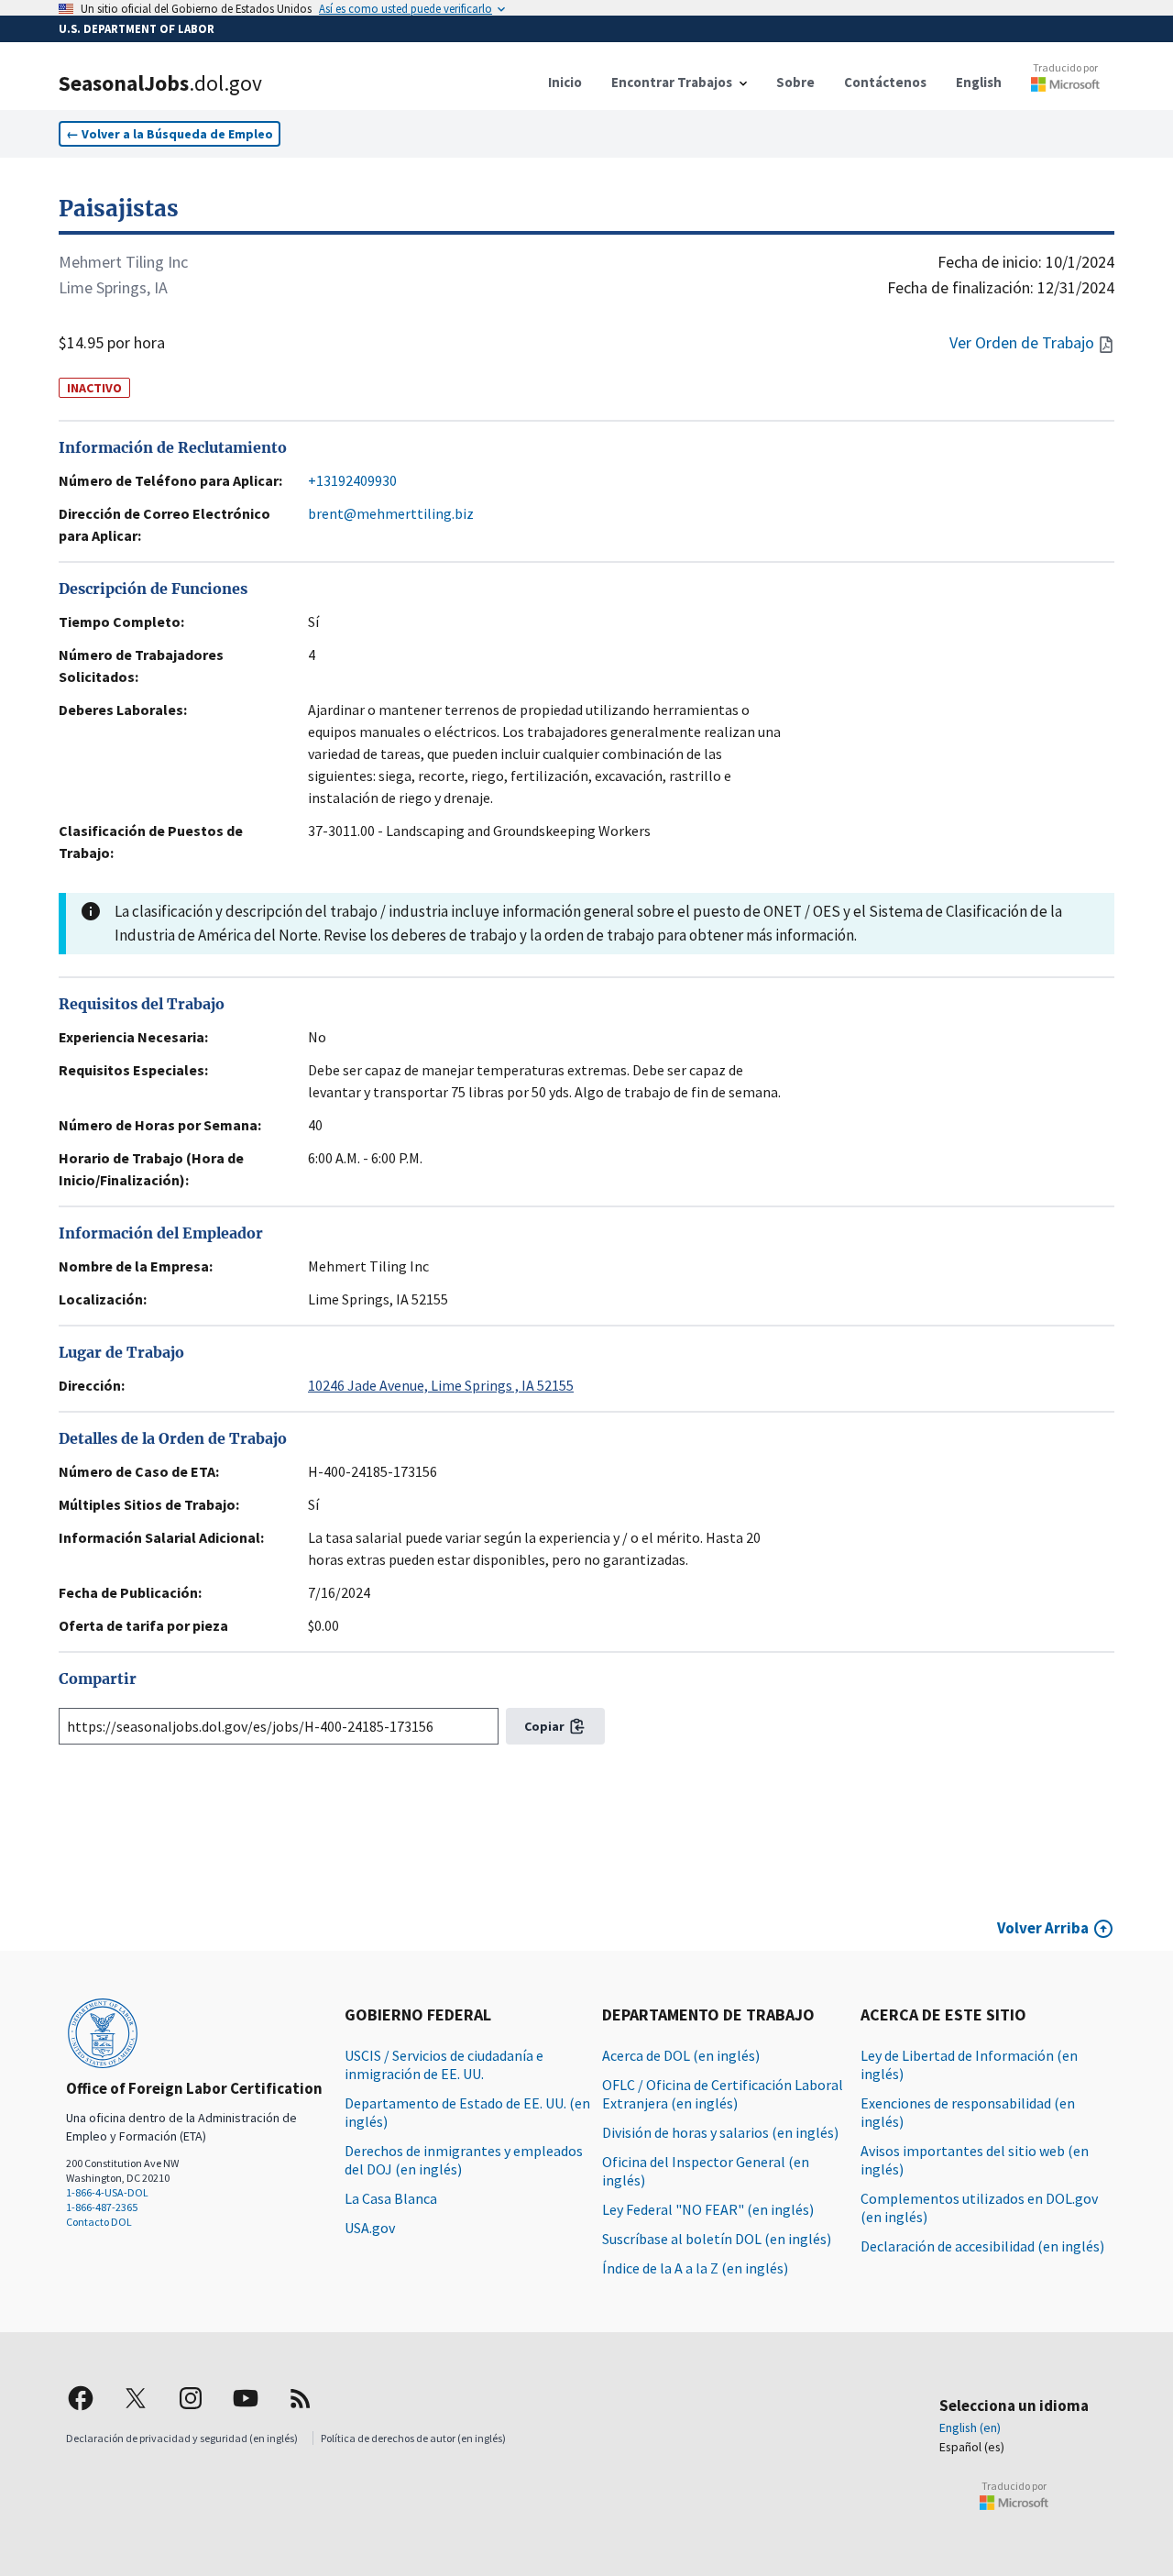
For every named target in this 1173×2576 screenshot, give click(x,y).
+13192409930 (352, 480)
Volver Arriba (1043, 1928)
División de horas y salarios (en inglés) (720, 2132)
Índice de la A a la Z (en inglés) (695, 2268)
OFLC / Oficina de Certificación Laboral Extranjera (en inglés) (723, 2094)
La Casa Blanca (391, 2198)
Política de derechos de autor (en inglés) (413, 2438)
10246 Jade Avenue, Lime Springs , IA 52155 (441, 1385)
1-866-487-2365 (102, 2207)
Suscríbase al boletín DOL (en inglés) (717, 2239)
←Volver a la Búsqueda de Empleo (170, 134)
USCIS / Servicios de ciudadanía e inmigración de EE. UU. (444, 2064)
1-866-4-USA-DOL (107, 2192)
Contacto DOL (99, 2222)
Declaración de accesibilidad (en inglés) (982, 2246)
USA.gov (370, 2228)
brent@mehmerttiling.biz (391, 513)
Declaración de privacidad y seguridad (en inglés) (182, 2438)
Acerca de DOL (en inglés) (681, 2055)
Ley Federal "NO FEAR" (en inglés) (708, 2209)
